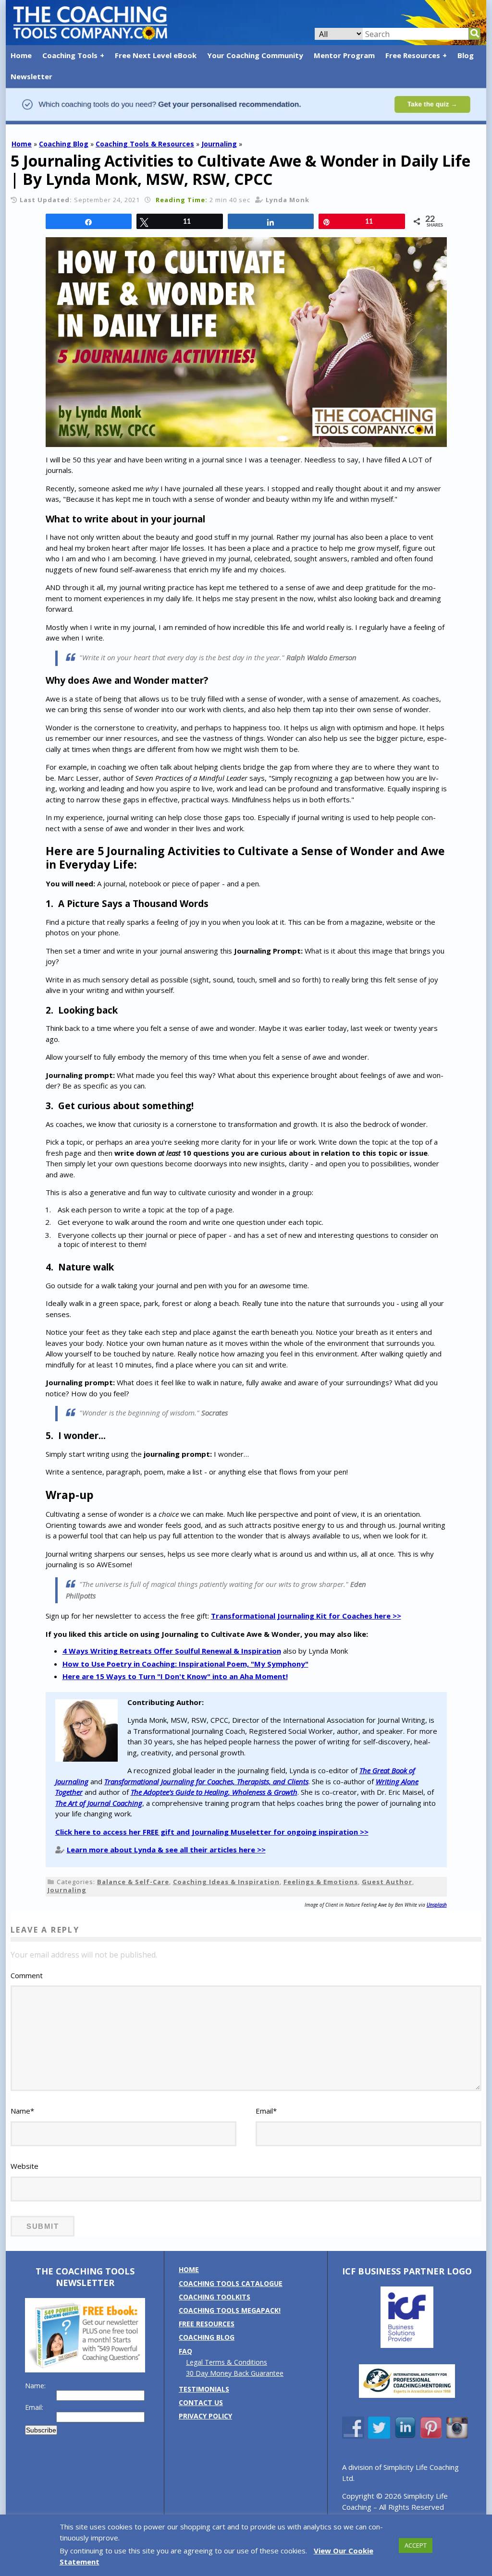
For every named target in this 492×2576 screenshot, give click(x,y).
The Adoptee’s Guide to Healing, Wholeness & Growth (214, 1792)
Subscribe (41, 2430)
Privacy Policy (205, 2416)
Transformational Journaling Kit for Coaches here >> (306, 1616)
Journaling (219, 144)
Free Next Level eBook (156, 55)
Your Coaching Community (255, 55)
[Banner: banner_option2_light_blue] (246, 119)
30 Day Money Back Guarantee (235, 2373)
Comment (27, 1975)
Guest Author (387, 1882)
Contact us (201, 2402)
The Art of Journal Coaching (99, 1803)
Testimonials (204, 2389)
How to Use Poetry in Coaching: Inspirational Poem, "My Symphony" (185, 1664)
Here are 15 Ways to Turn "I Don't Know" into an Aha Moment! (175, 1676)
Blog (466, 55)
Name (22, 2111)
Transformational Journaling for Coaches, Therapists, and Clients (206, 1781)
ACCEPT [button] (416, 2545)
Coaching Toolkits (215, 2297)
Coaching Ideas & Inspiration (226, 1882)
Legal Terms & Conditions (227, 2362)
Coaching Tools (70, 55)
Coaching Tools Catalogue (231, 2283)
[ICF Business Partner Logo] (407, 2345)
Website (25, 2166)
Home (21, 55)
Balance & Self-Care (133, 1882)
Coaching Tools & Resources (145, 144)
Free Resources (413, 55)
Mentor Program (344, 55)
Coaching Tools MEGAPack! (230, 2310)
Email (266, 2111)
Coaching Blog (64, 144)
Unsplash (437, 1905)
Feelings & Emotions (321, 1882)
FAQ (185, 2351)
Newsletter (31, 76)
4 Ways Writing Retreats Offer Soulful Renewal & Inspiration (172, 1651)
